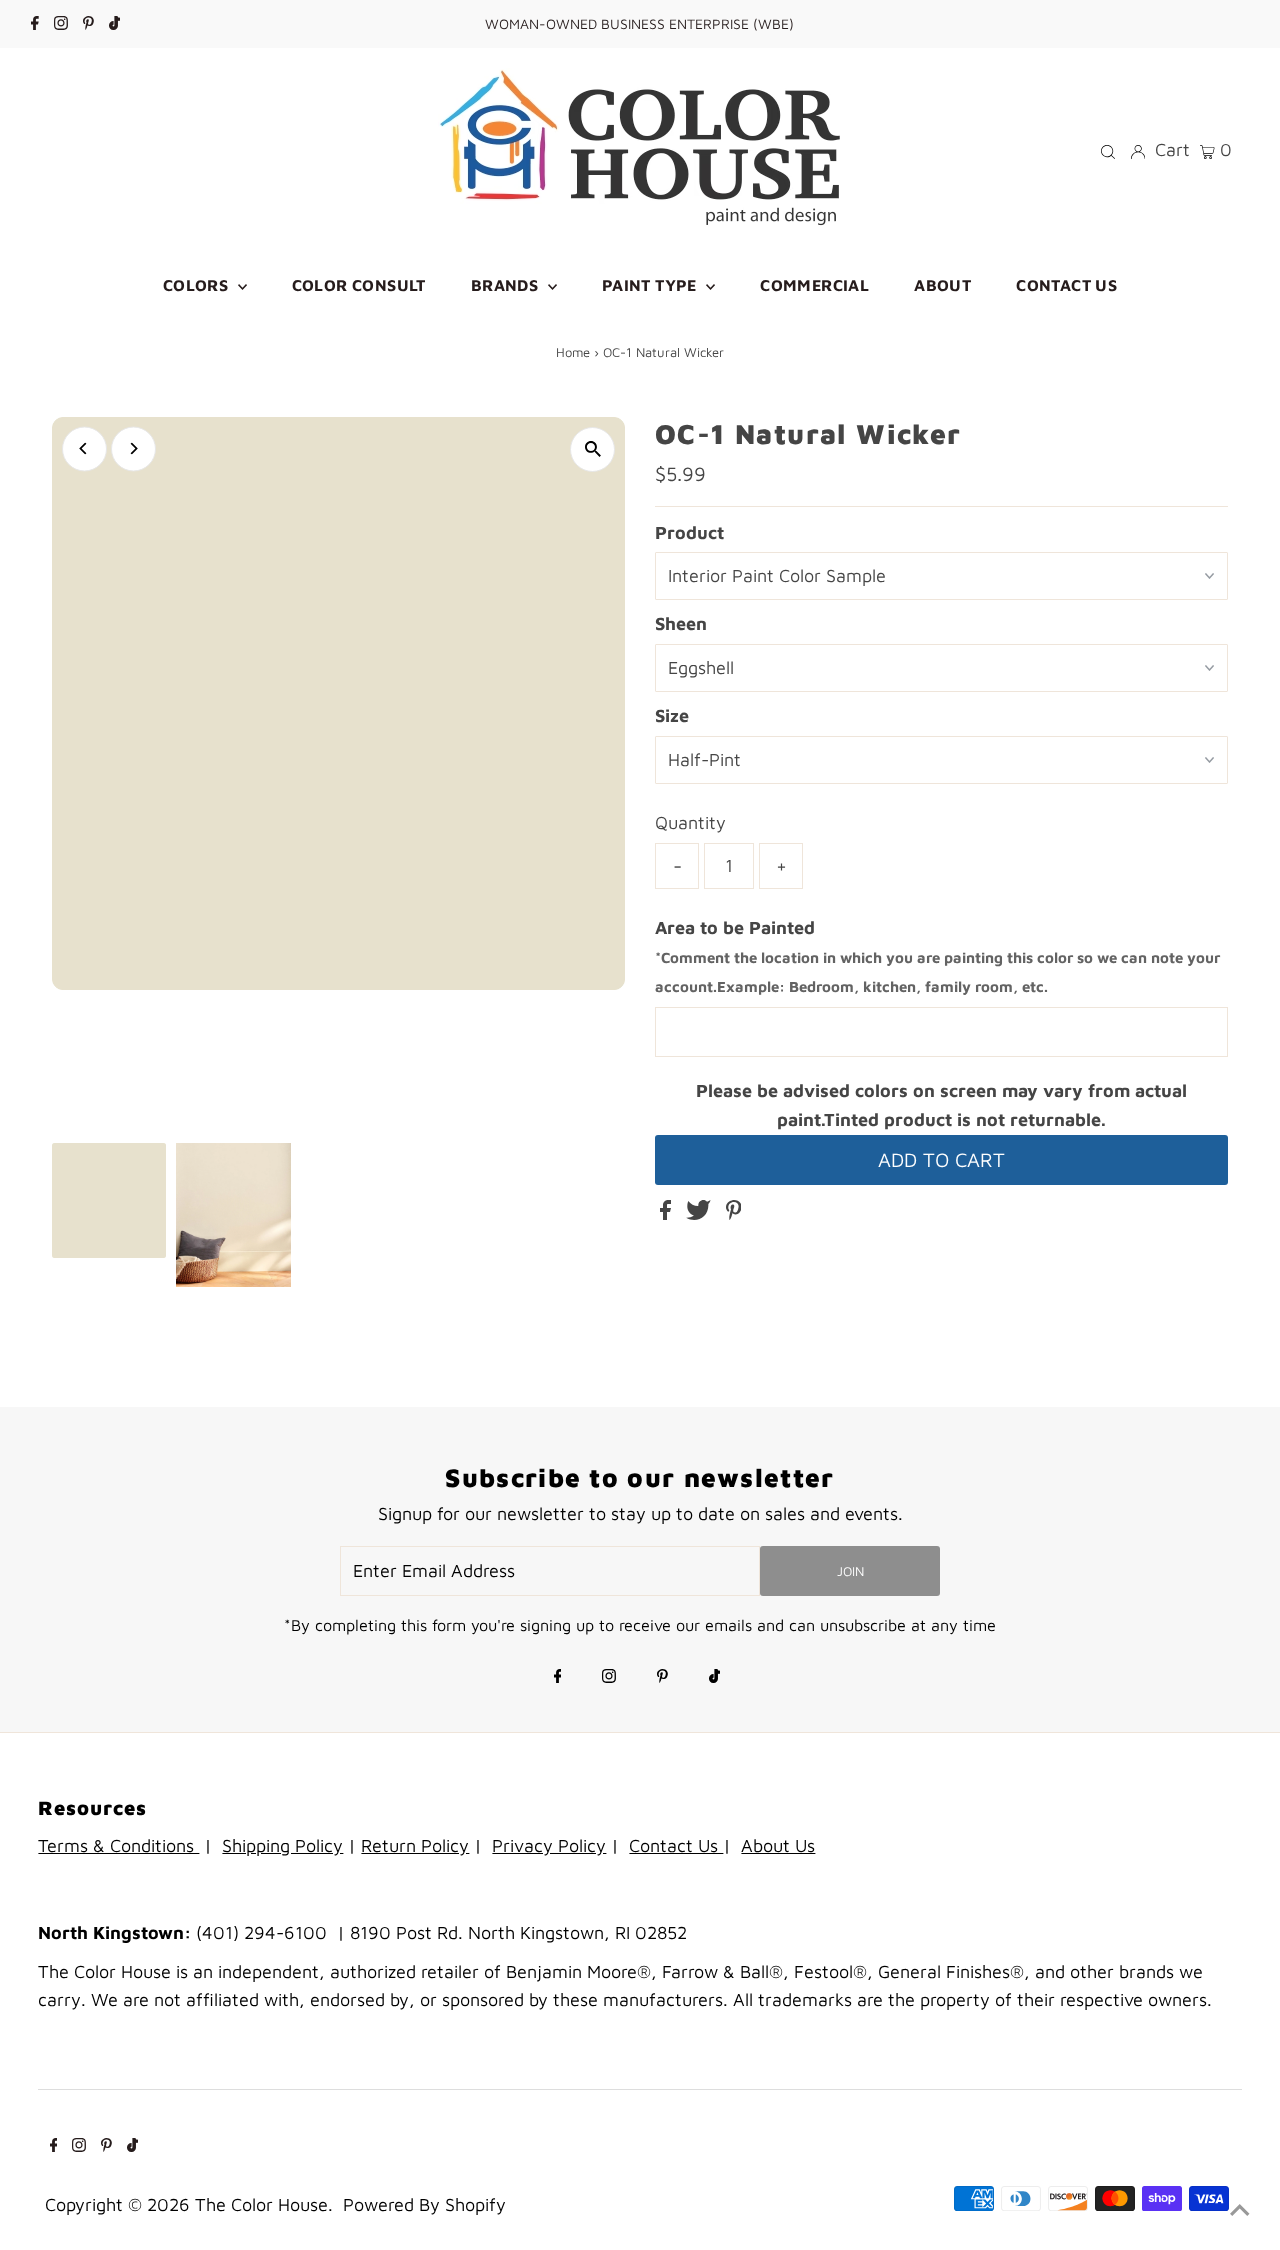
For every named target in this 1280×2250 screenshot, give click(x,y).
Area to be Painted (937, 956)
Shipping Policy (282, 1845)
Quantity (690, 822)
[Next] (133, 448)
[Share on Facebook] (668, 1213)
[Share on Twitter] (701, 1213)
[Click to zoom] (592, 449)
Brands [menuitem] (507, 285)
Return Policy (415, 1845)
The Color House (261, 2204)
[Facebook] (35, 24)
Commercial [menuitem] (814, 285)
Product (689, 532)
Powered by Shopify (424, 2204)
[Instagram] (61, 24)
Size (672, 715)
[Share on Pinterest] (734, 1213)
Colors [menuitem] (198, 285)
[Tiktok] (114, 24)
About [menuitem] (942, 285)
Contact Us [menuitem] (1066, 285)
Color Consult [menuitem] (359, 285)
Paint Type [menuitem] (651, 285)
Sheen (681, 623)
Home (573, 352)
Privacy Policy (549, 1845)
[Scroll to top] (1240, 2210)
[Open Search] (1108, 150)
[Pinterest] (88, 24)
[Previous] (84, 448)
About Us (778, 1845)
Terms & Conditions (118, 1845)
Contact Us (676, 1845)
